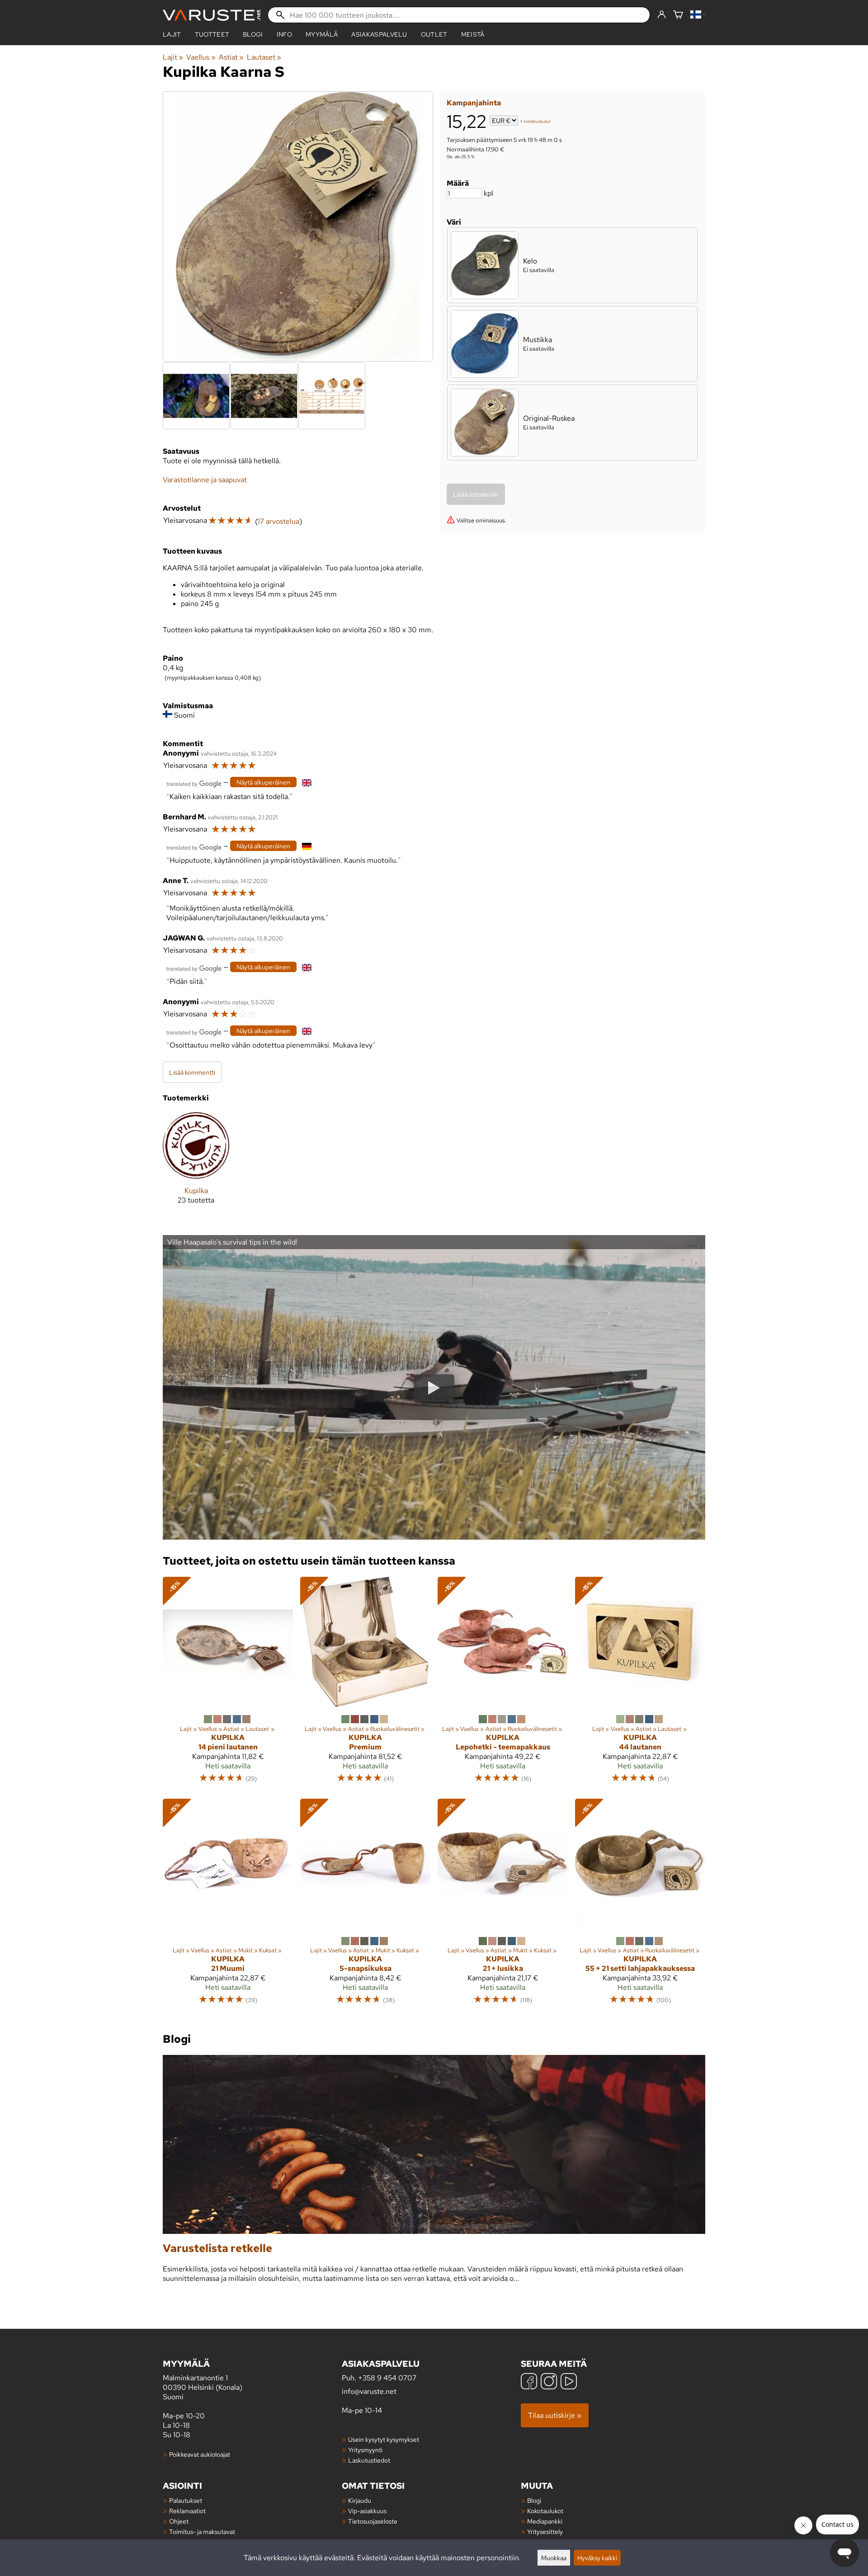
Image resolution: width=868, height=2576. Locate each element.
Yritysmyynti (365, 2450)
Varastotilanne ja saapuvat (205, 480)
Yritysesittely (545, 2531)
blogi (253, 34)
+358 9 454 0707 (387, 2378)
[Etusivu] (212, 15)
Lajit (172, 34)
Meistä (473, 34)
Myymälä (322, 34)
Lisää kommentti (192, 1072)
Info (284, 34)
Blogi (534, 2500)
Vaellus (201, 57)
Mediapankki (545, 2521)
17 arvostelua (278, 521)
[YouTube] (569, 2382)
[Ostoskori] (678, 15)
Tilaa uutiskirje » (555, 2415)
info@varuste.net (369, 2391)
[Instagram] (549, 2382)
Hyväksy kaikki (597, 2558)
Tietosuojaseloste (373, 2521)
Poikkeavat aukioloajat (200, 2454)
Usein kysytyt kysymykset (384, 2439)
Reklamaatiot (187, 2511)
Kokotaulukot (545, 2511)
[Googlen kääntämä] (194, 783)
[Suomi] (698, 15)
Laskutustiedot (369, 2460)
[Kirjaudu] (662, 15)
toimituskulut (537, 121)
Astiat (231, 57)
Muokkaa (554, 2558)
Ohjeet (179, 2521)
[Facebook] (529, 2382)
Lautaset (264, 57)
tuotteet (212, 34)
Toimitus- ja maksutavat (202, 2531)
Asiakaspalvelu (379, 34)
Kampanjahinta (474, 103)
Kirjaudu (360, 2500)
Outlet (434, 34)
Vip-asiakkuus (367, 2511)
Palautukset (186, 2500)
